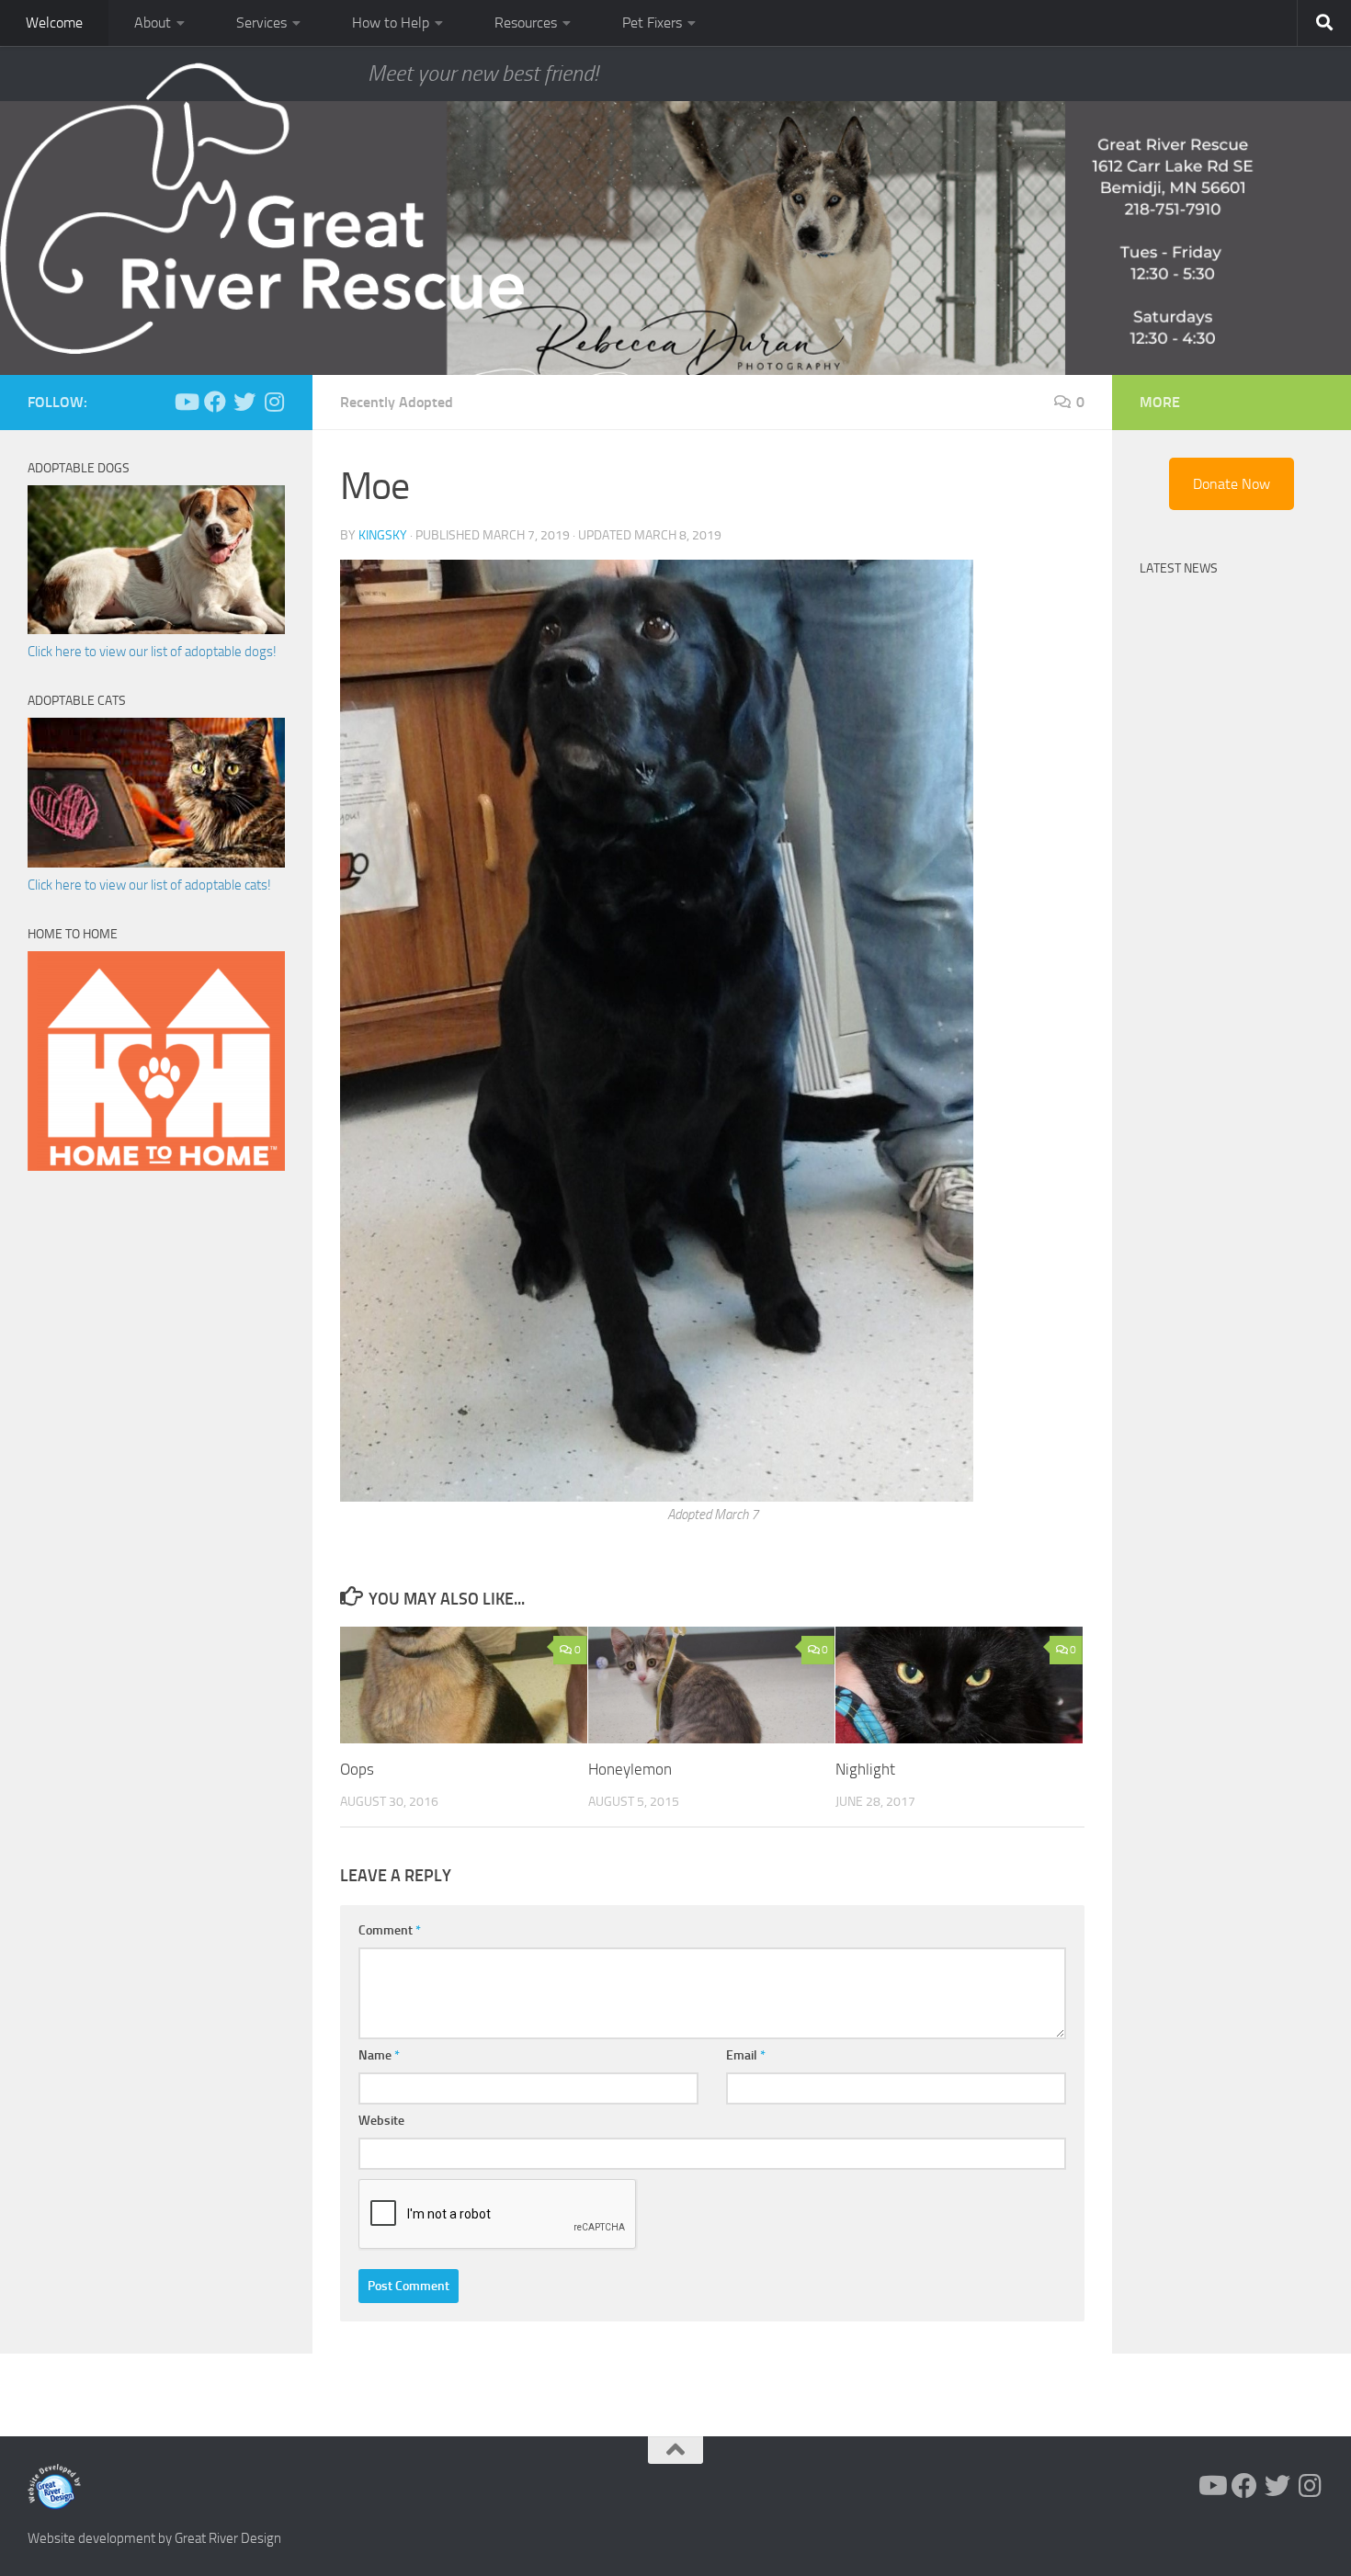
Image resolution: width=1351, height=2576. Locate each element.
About (153, 23)
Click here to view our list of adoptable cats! (149, 885)
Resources (526, 23)
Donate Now (1232, 484)
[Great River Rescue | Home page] (262, 209)
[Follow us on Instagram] (274, 402)
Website (381, 2121)
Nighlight (865, 1769)
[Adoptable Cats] (156, 863)
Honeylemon (630, 1769)
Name (379, 2055)
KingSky (383, 535)
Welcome (54, 23)
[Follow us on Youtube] (186, 402)
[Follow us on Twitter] (244, 402)
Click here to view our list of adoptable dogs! (152, 652)
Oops (357, 1769)
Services (261, 23)
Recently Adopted (397, 402)
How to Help (391, 23)
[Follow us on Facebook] (215, 402)
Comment (390, 1930)
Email (746, 2055)
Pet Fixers (652, 23)
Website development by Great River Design (154, 2538)
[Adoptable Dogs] (156, 630)
